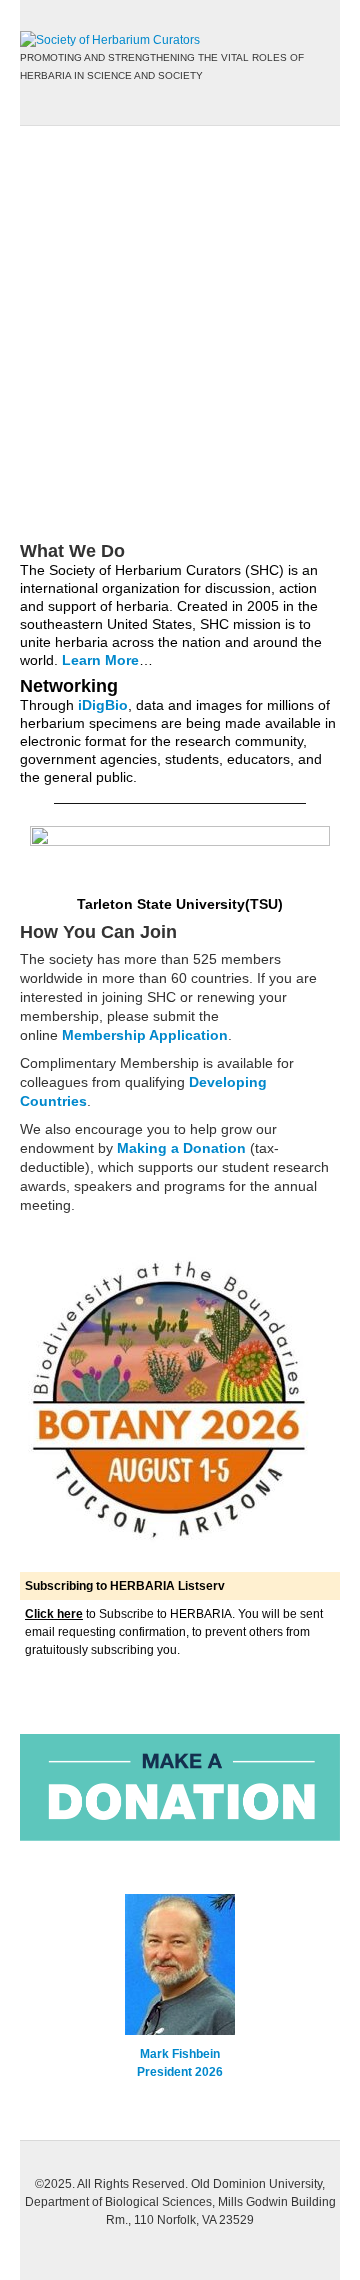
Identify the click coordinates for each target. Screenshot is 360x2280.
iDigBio (103, 705)
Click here (54, 1614)
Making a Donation (181, 1148)
